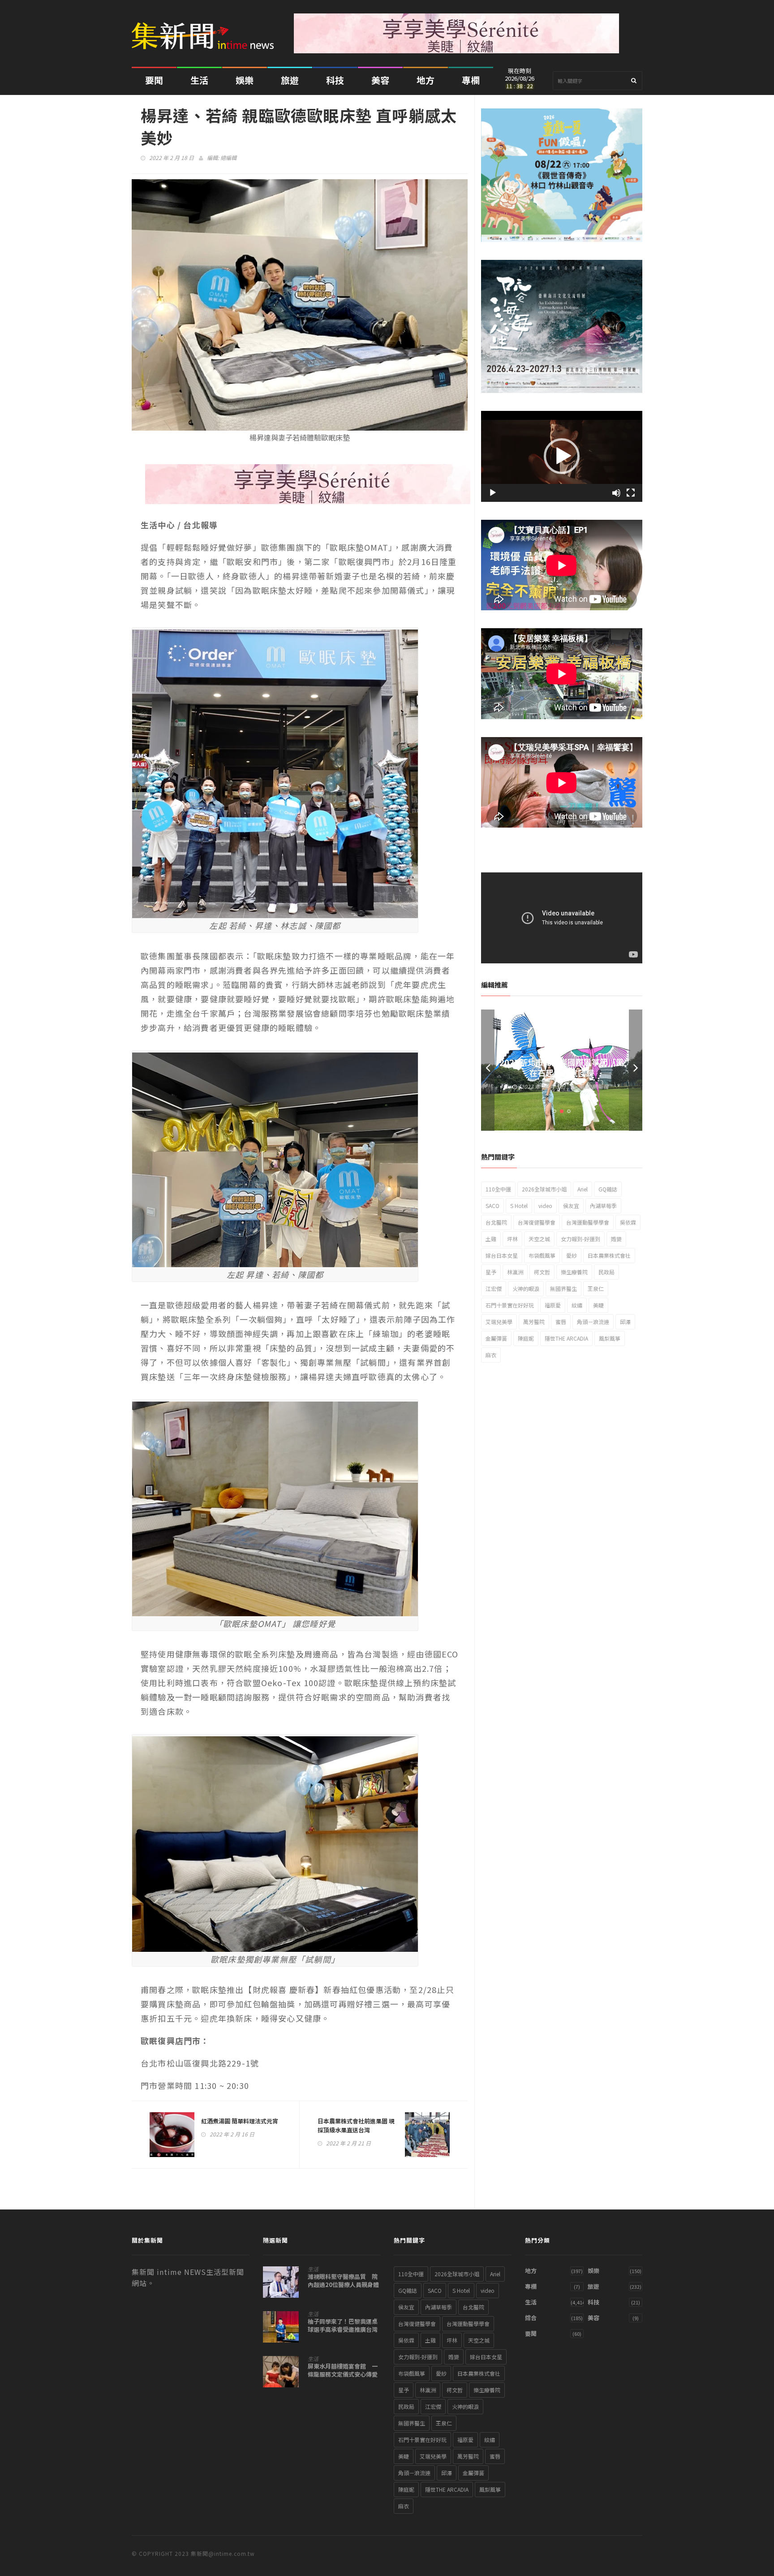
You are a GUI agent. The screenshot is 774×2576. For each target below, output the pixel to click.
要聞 (154, 80)
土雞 (491, 1239)
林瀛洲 (515, 1272)
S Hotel (519, 1206)
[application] (562, 456)
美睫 (598, 1305)
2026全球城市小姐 (544, 1189)
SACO (492, 1206)
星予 (491, 1272)
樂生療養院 (574, 1272)
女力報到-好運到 (580, 1239)
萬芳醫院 (534, 1322)
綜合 (531, 2318)
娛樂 (245, 80)
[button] (562, 456)
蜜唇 (561, 1322)
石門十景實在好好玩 (510, 1305)
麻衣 (491, 1355)
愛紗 (572, 1255)
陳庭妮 (526, 1338)
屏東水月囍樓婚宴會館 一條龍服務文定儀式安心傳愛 (343, 2370)
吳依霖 (628, 1222)
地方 (426, 80)
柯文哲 (542, 1272)
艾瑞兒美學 (499, 1322)
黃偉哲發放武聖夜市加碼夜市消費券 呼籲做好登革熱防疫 (562, 1067)
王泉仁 (596, 1288)
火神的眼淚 (526, 1288)
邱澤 (625, 1322)
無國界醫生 (563, 1288)
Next (636, 1070)
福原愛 (553, 1305)
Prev (488, 1070)
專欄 (471, 80)
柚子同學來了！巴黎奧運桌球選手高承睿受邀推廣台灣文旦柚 (343, 2330)
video (545, 1206)
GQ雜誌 (608, 1189)
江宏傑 (494, 1288)
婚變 (616, 1239)
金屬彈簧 (496, 1338)
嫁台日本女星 (502, 1255)
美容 (380, 80)
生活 (199, 80)
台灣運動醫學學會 (588, 1222)
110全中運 (498, 1189)
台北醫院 (496, 1222)
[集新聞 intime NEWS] (206, 29)
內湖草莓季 (603, 1206)
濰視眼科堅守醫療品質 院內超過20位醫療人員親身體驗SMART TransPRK (343, 2285)
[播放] (493, 493)
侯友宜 (571, 1206)
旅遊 (290, 80)
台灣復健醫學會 (537, 1222)
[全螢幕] (631, 493)
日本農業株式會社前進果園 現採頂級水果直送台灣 (356, 2125)
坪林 (512, 1239)
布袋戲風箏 (542, 1255)
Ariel (583, 1189)
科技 (335, 80)
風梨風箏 (610, 1338)
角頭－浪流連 (593, 1322)
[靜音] (616, 493)
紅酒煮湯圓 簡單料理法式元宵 (240, 2121)
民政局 (606, 1272)
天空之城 (539, 1239)
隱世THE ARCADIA (566, 1338)
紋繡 (577, 1305)
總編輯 (228, 157)
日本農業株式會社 (609, 1255)
